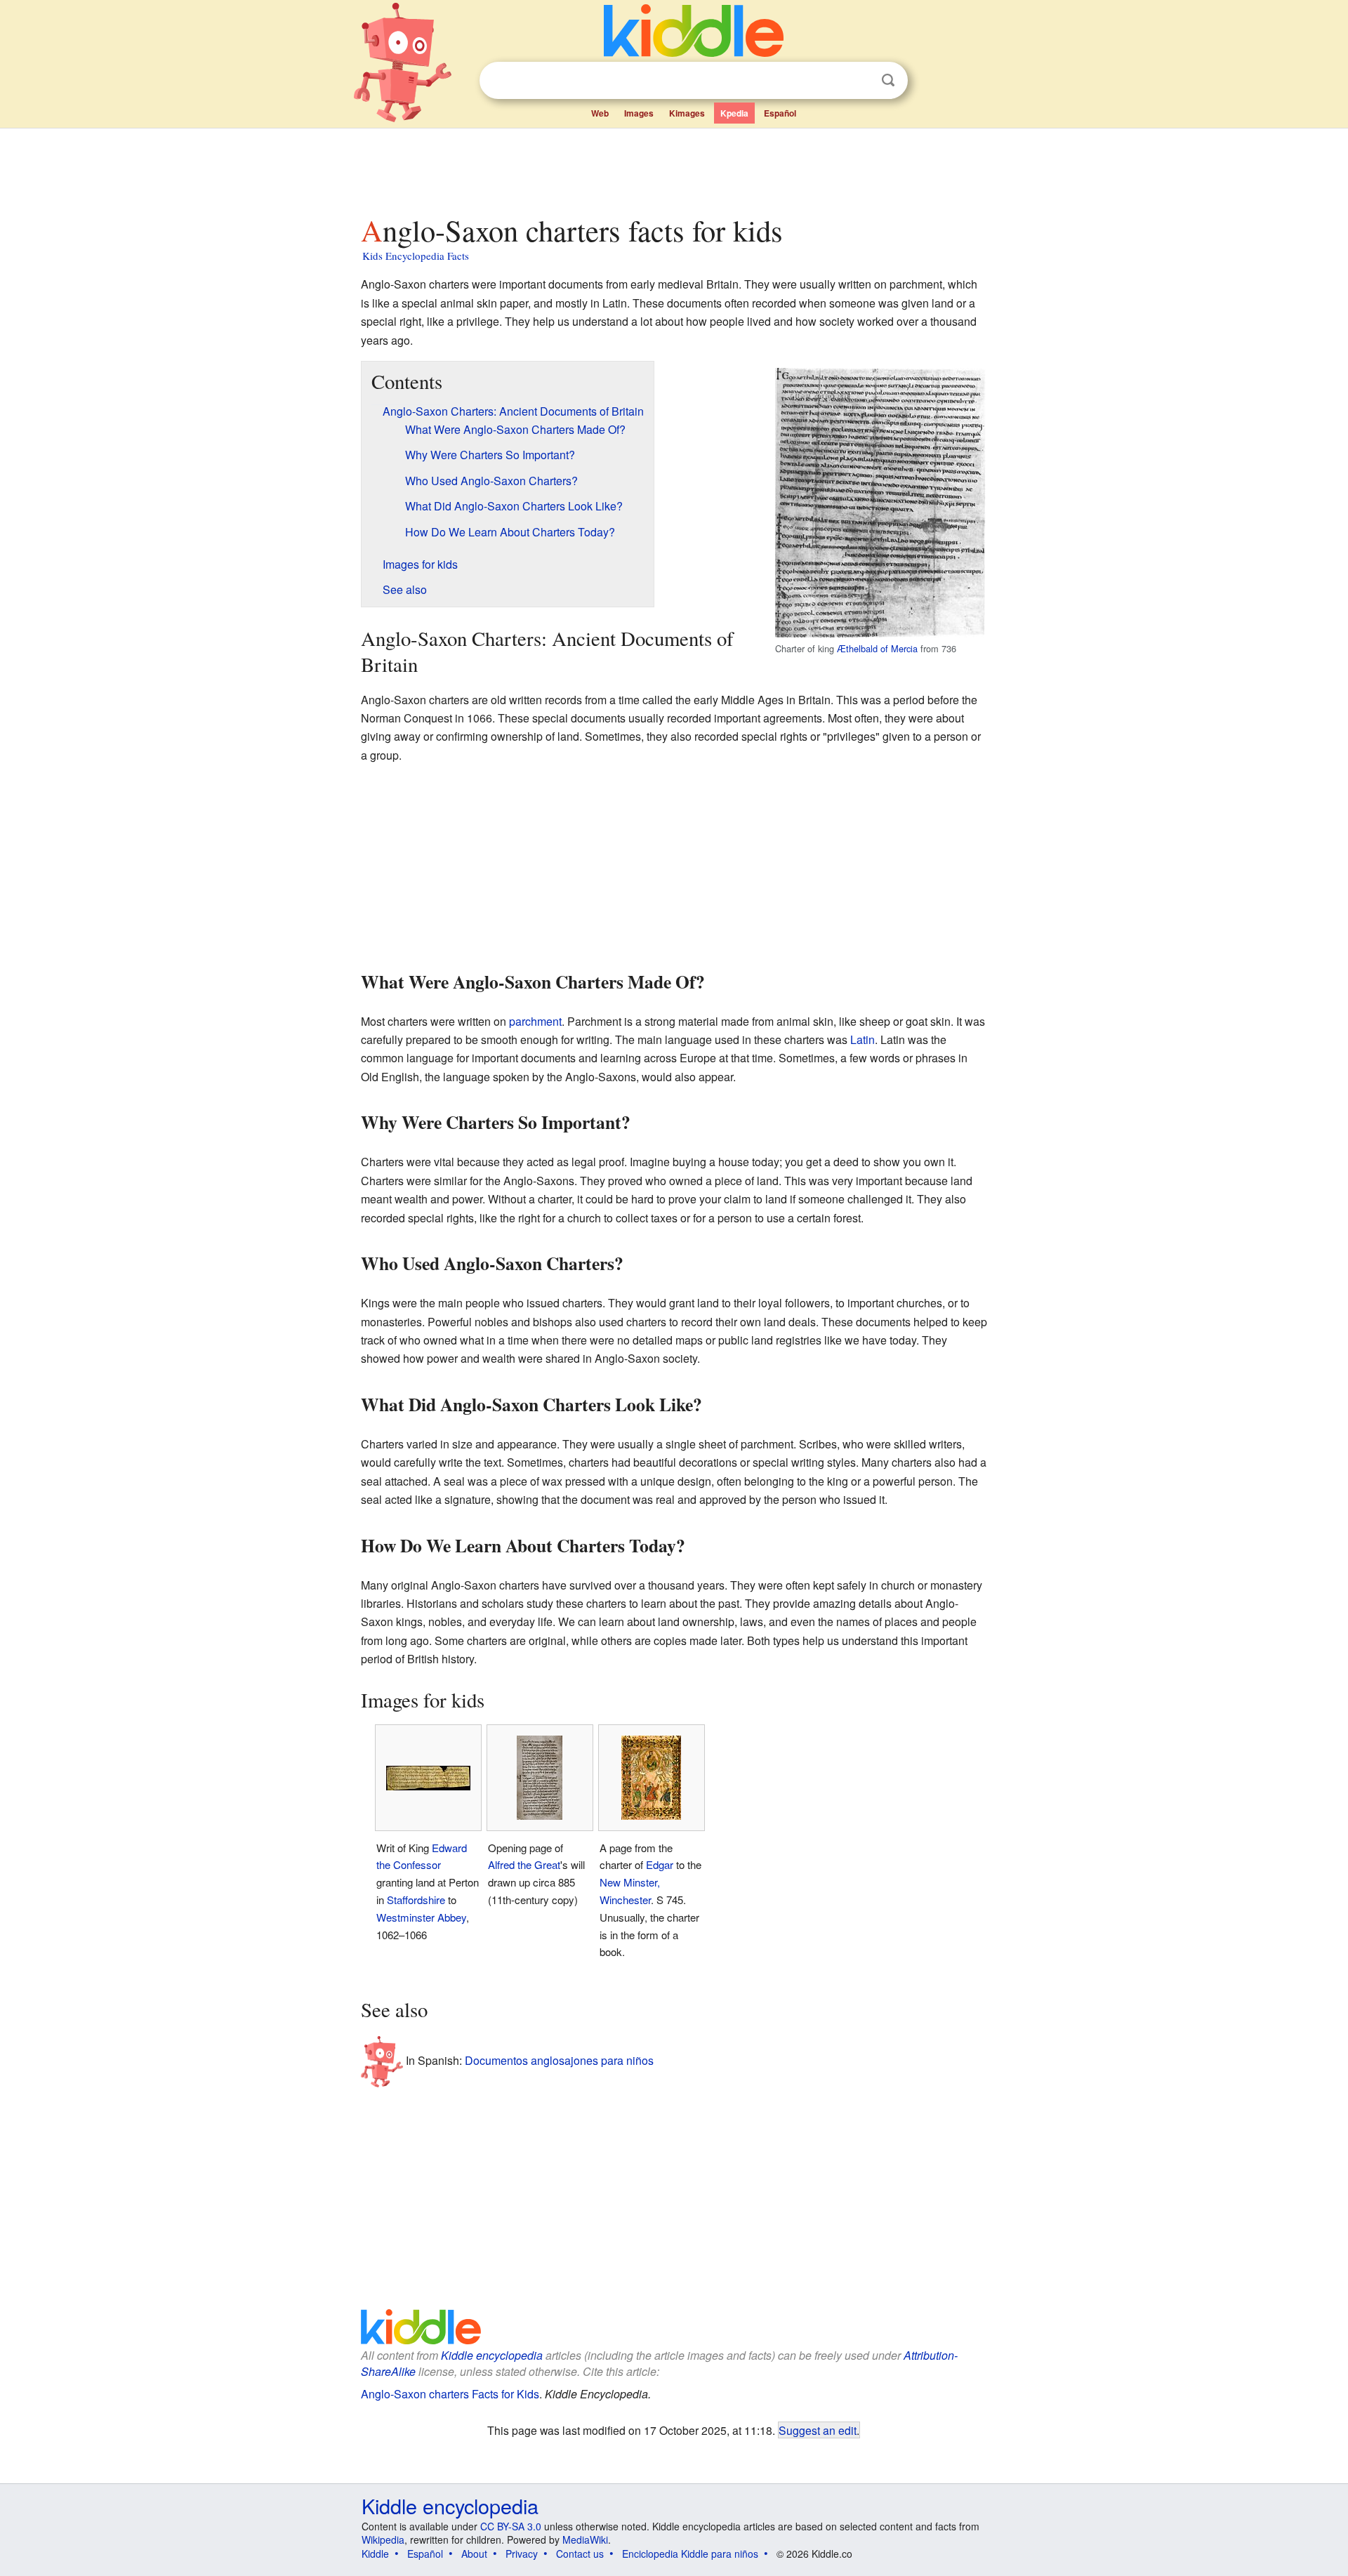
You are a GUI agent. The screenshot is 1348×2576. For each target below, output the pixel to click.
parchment (535, 1021)
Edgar (660, 1864)
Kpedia (734, 113)
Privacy (522, 2554)
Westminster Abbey (421, 1917)
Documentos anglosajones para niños (559, 2060)
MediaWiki (585, 2539)
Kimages (687, 113)
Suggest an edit (818, 2430)
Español (780, 113)
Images (639, 113)
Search (888, 80)
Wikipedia (383, 2539)
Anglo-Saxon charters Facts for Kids (450, 2394)
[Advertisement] (673, 168)
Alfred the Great (524, 1864)
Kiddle (375, 2554)
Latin (863, 1039)
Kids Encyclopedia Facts (416, 256)
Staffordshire (416, 1900)
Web (600, 113)
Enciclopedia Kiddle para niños (690, 2554)
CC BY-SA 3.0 (511, 2526)
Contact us (580, 2554)
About (474, 2554)
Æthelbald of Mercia (877, 648)
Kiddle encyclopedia (492, 2355)
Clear (859, 81)
